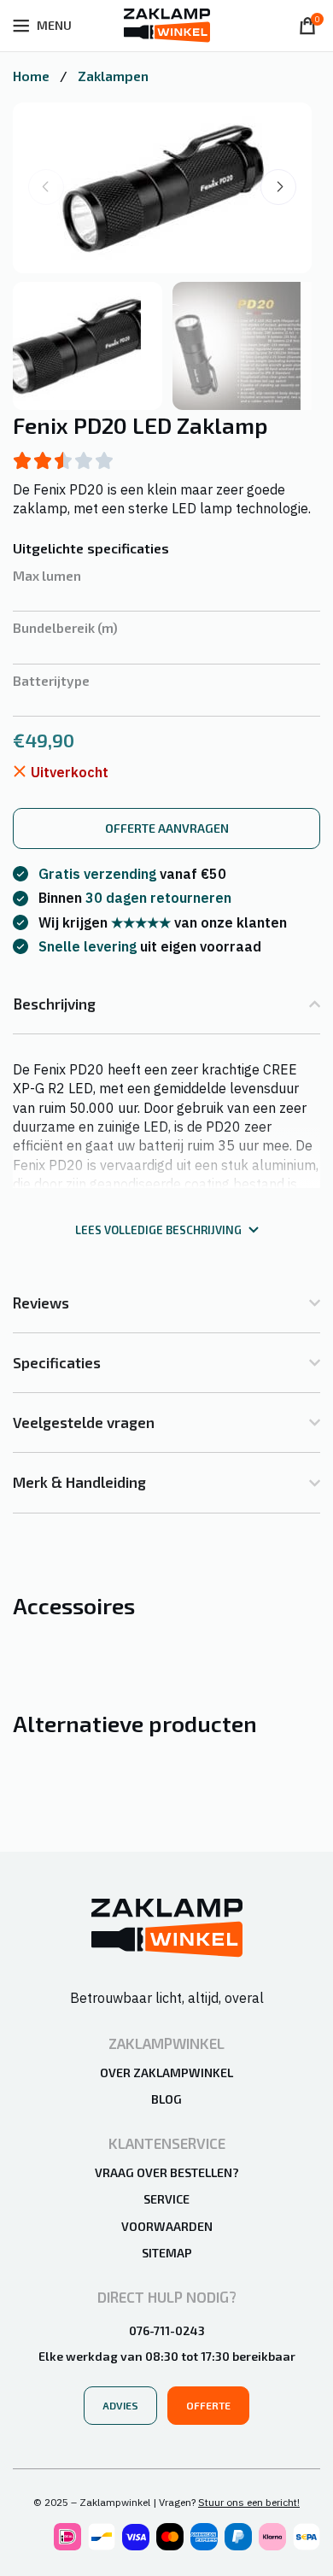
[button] (278, 187)
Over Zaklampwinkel (166, 2073)
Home (33, 76)
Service (166, 2199)
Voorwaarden (167, 2226)
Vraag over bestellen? (167, 2172)
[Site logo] (167, 24)
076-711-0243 (167, 2330)
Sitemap (167, 2253)
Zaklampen (113, 76)
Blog (166, 2099)
